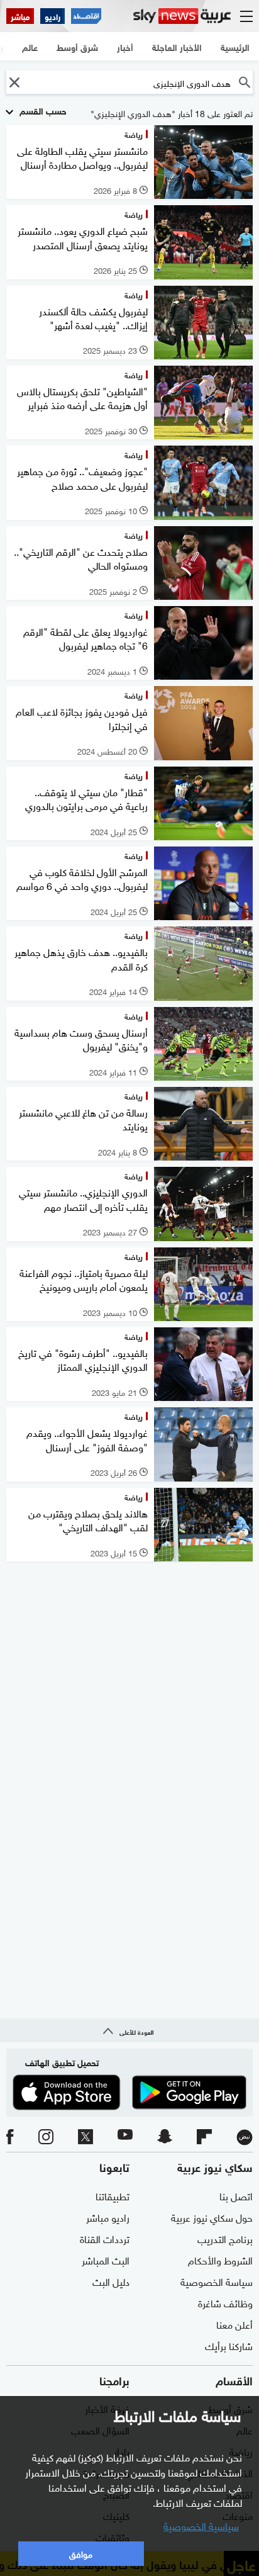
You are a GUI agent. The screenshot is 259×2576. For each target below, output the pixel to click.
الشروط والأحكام (220, 2259)
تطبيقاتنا (113, 2195)
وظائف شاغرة (225, 2302)
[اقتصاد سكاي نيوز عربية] (86, 16)
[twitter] (85, 2137)
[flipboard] (204, 2137)
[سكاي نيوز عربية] (182, 16)
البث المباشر (106, 2259)
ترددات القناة (105, 2238)
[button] (14, 82)
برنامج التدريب (225, 2238)
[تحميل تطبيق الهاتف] (129, 2092)
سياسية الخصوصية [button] (201, 2525)
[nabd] (245, 2137)
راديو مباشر (108, 2217)
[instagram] (46, 2137)
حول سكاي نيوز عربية (212, 2217)
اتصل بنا (236, 2195)
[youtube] (125, 2137)
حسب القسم (42, 110)
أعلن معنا (234, 2324)
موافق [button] (81, 2553)
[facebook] (10, 2137)
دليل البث (111, 2281)
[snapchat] (165, 2137)
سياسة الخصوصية (217, 2281)
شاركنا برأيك (229, 2345)
